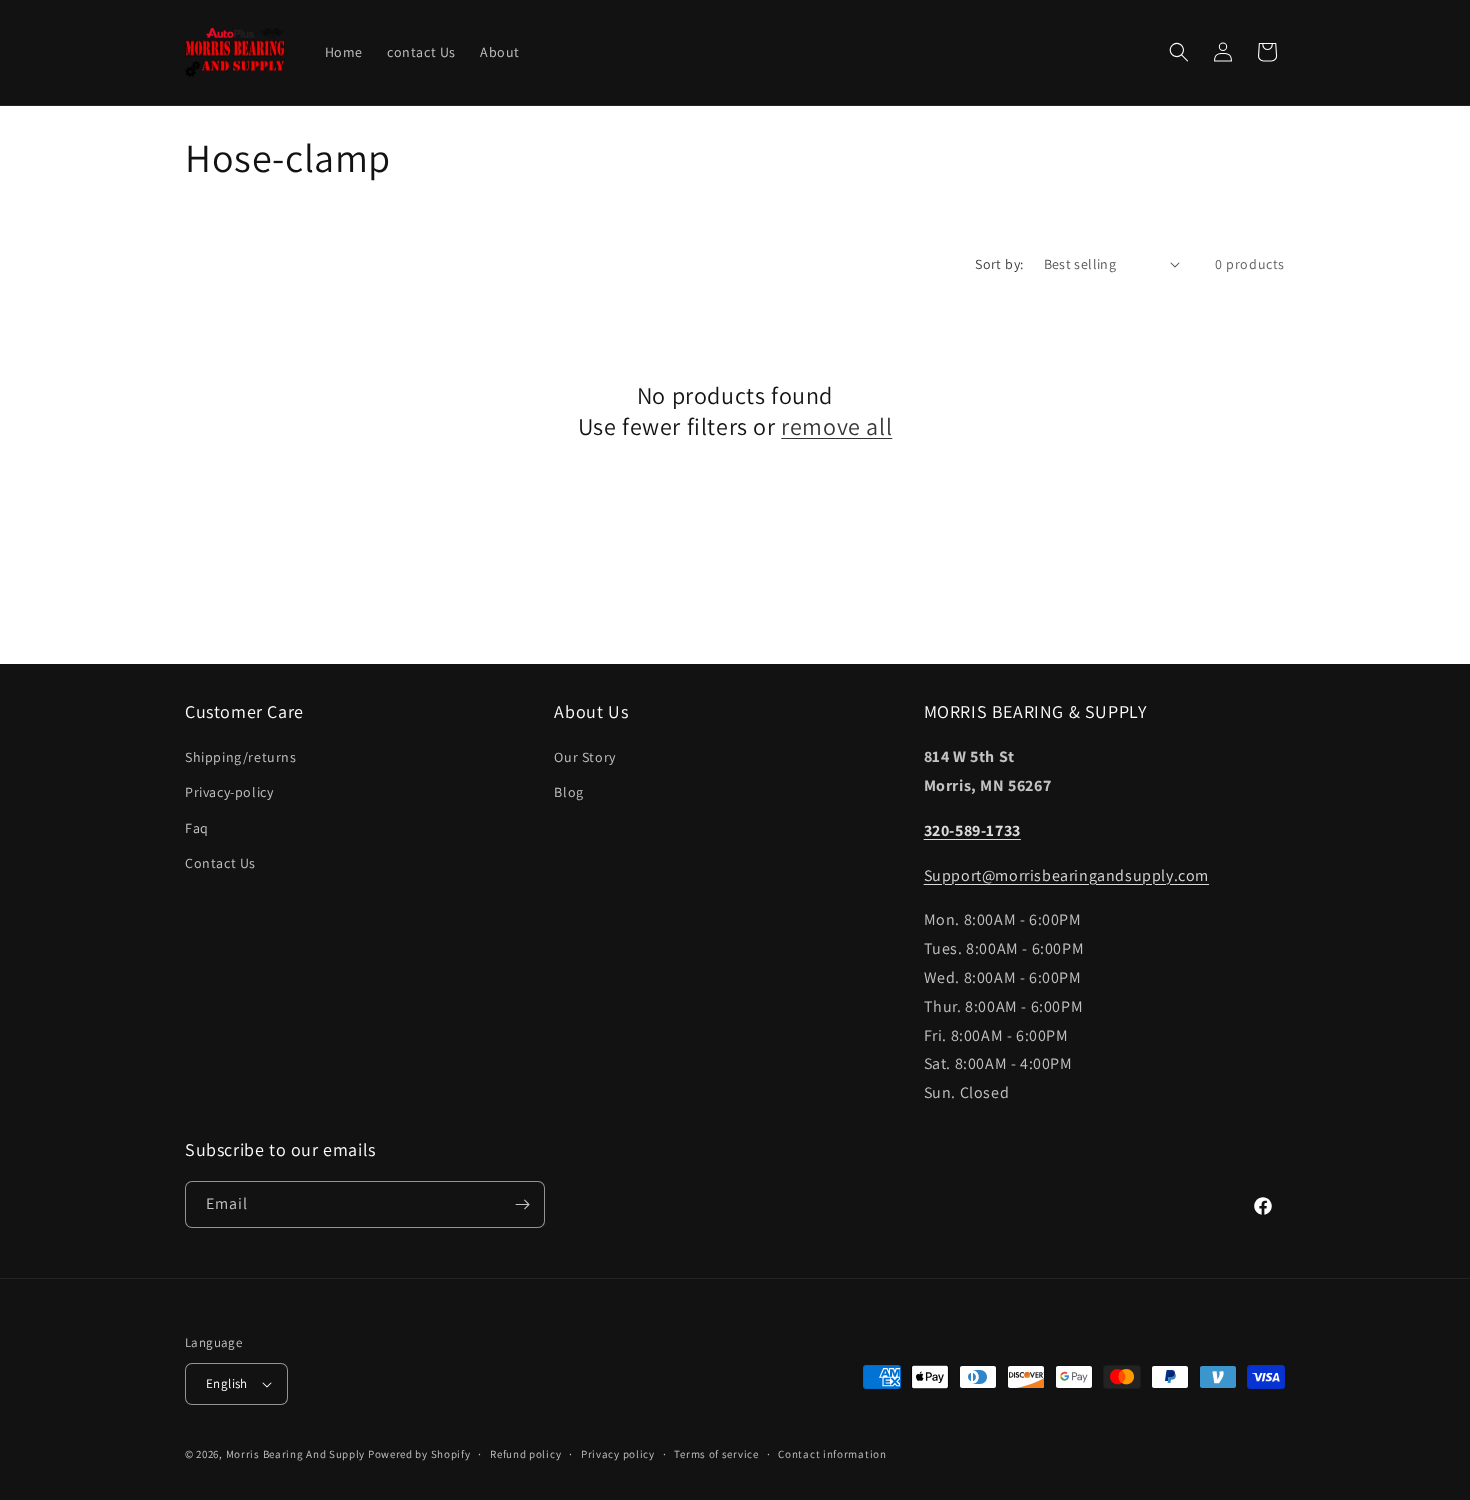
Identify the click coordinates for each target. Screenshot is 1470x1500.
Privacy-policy (229, 792)
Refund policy (525, 1454)
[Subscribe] (522, 1204)
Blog (568, 792)
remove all (836, 426)
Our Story (584, 757)
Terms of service (716, 1454)
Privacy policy (618, 1454)
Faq (197, 828)
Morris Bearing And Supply (296, 1454)
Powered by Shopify (419, 1454)
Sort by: (999, 264)
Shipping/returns (241, 757)
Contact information (832, 1454)
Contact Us (220, 863)
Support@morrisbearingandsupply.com (1066, 875)
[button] (1179, 52)
